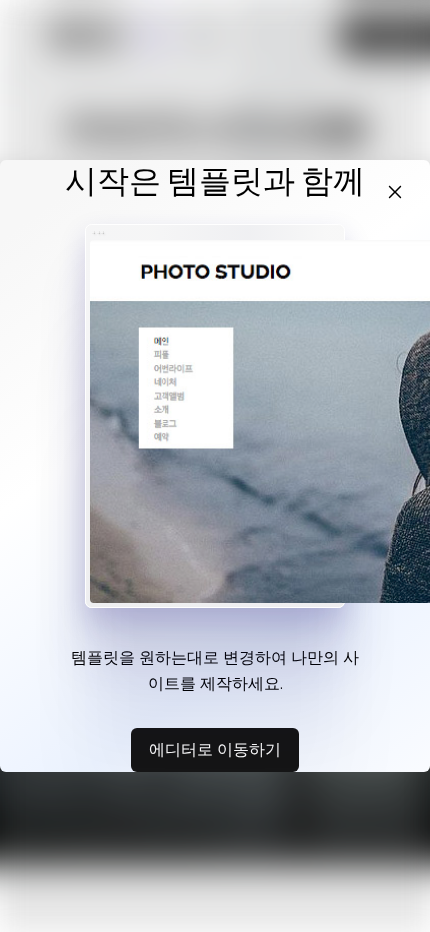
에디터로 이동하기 (215, 749)
